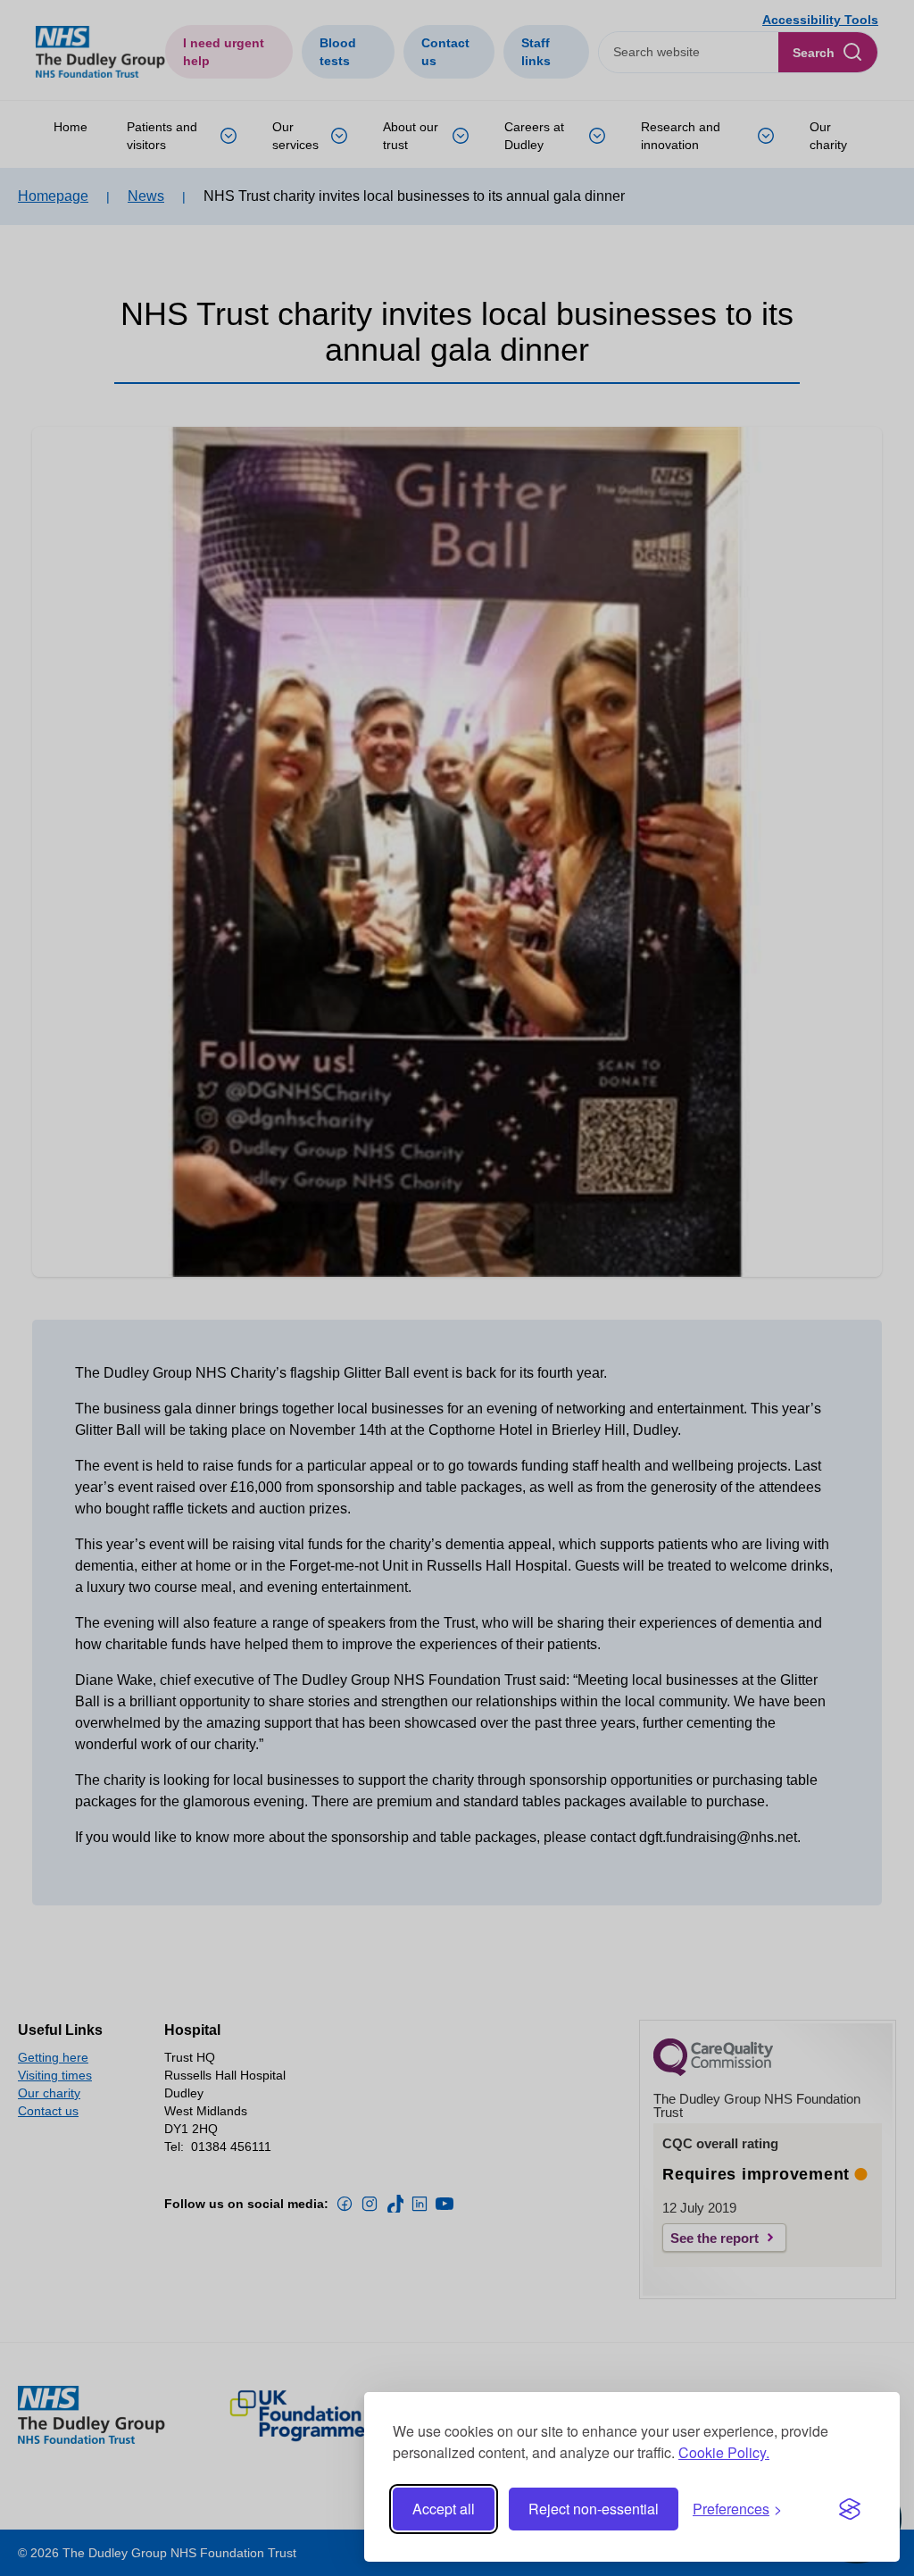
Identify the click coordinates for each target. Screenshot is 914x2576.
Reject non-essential (594, 2509)
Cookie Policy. (724, 2452)
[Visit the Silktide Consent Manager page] (850, 2509)
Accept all (444, 2509)
